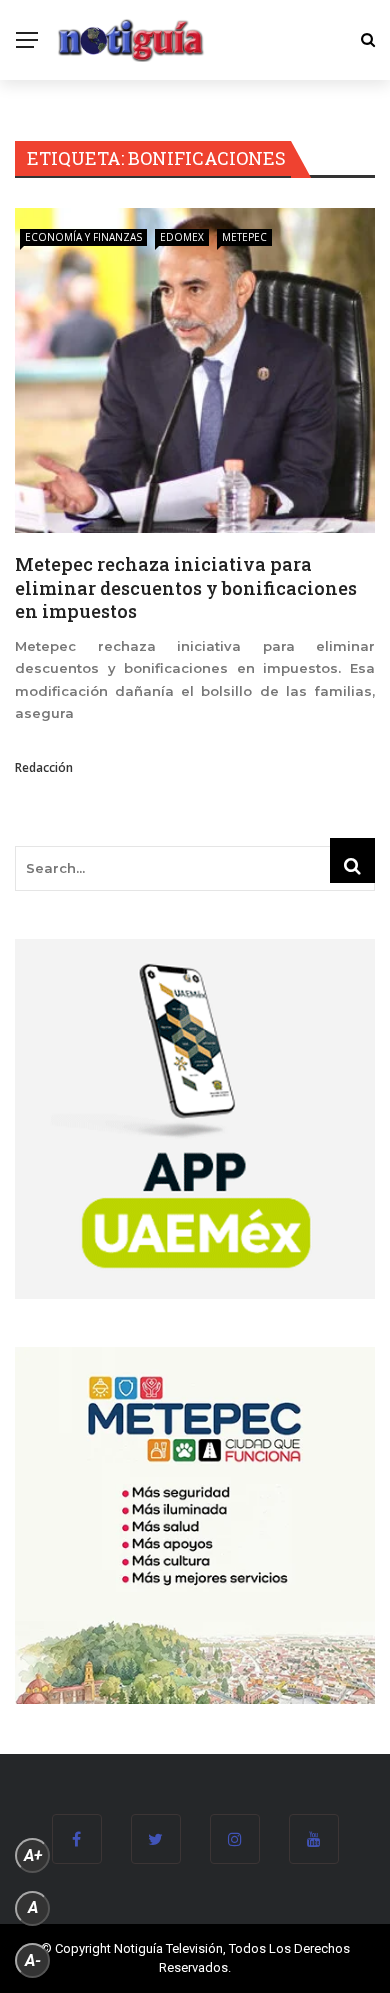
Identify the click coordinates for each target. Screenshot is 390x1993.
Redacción (44, 767)
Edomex (182, 237)
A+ (33, 1855)
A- (33, 1960)
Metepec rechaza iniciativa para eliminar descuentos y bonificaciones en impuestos (186, 587)
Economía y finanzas (83, 237)
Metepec (244, 237)
